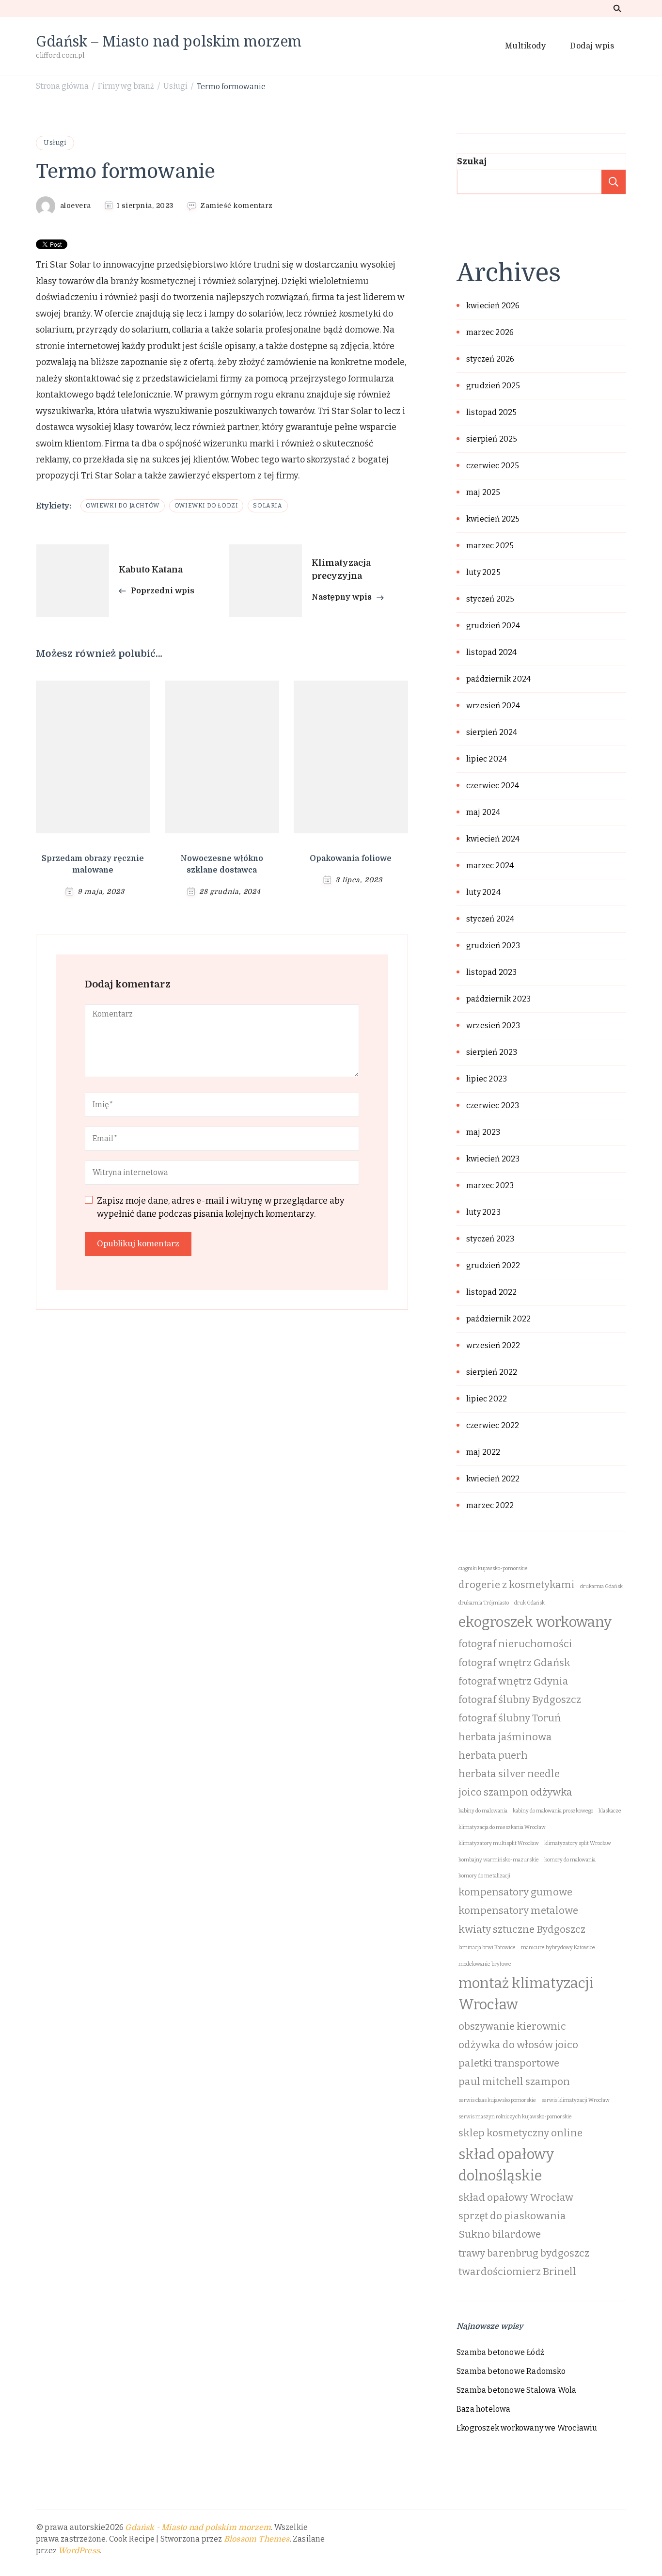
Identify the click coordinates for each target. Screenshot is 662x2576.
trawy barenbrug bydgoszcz (524, 2253)
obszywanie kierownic (512, 2027)
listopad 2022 (492, 1292)
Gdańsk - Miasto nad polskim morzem (198, 2528)
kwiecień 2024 (493, 839)
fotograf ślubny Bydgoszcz (520, 1700)
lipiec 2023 (487, 1079)
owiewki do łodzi (206, 506)
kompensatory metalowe (518, 1911)
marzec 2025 (490, 546)
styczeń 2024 (490, 919)
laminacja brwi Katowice (487, 1948)
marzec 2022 (490, 1505)
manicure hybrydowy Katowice (558, 1948)
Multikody (526, 46)
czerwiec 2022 (493, 1425)
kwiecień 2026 (493, 306)
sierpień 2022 (492, 1372)
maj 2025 (483, 492)
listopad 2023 (492, 972)
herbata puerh (493, 1756)
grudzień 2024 (493, 626)
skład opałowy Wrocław (516, 2198)
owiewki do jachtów (123, 506)
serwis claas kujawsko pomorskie (497, 2100)
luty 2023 (483, 1212)
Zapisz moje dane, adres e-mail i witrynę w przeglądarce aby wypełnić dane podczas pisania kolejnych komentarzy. (221, 1207)
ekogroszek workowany (535, 1622)
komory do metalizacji (484, 1876)
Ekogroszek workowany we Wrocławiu (527, 2428)
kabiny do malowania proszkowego (553, 1811)
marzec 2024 (490, 866)
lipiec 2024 (487, 759)
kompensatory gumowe (515, 1892)
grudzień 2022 (493, 1265)
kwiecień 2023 (493, 1159)
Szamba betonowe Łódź (500, 2352)
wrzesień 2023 (493, 1026)
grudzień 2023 (493, 946)
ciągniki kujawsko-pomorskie (493, 1568)
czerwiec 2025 (493, 466)
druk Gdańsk (529, 1603)
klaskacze (610, 1811)
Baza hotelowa (484, 2409)
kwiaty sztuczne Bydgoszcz (522, 1930)
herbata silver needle (509, 1774)
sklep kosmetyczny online (520, 2133)
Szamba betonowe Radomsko (511, 2371)
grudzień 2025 (493, 386)
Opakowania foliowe (351, 859)
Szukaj (472, 161)
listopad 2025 (492, 412)
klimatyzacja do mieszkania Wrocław (502, 1827)
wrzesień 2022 (493, 1345)
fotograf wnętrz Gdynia (513, 1681)
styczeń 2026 (490, 359)
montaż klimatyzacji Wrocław (526, 1994)
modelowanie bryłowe (485, 1964)
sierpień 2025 (492, 439)
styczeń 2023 (490, 1239)
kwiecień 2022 (493, 1479)
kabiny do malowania (483, 1811)
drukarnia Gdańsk (601, 1586)
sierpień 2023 (492, 1052)
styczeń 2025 (490, 599)
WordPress (79, 2551)
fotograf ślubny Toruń (510, 1718)
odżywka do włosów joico (518, 2045)
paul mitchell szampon (514, 2082)
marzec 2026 (490, 332)
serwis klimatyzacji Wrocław (575, 2100)
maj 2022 (483, 1452)
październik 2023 (498, 999)
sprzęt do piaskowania (512, 2216)
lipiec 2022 (487, 1399)
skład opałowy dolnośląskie (506, 2165)
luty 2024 (483, 892)
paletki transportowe (509, 2063)
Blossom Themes (257, 2539)
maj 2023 (483, 1132)
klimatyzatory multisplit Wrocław (499, 1843)
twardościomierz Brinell (517, 2272)
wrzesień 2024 (493, 706)
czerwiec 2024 (493, 786)
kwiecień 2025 (493, 519)
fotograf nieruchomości (515, 1644)
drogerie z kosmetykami (517, 1585)
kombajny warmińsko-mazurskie (499, 1860)
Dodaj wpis (592, 46)
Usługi (55, 143)
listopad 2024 (492, 652)
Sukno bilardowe (500, 2234)
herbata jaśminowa (505, 1737)
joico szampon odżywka (515, 1792)
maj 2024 (483, 812)
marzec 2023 (490, 1185)
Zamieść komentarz (236, 206)
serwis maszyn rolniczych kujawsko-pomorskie (515, 2117)
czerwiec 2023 (493, 1105)
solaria (268, 506)
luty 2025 (483, 572)
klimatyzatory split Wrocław (578, 1843)
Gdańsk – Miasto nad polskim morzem (169, 41)
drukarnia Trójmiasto (484, 1603)
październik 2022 (498, 1319)
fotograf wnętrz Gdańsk (514, 1663)
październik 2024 (498, 679)
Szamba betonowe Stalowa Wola (517, 2390)
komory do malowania (570, 1860)
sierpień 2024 (492, 732)
